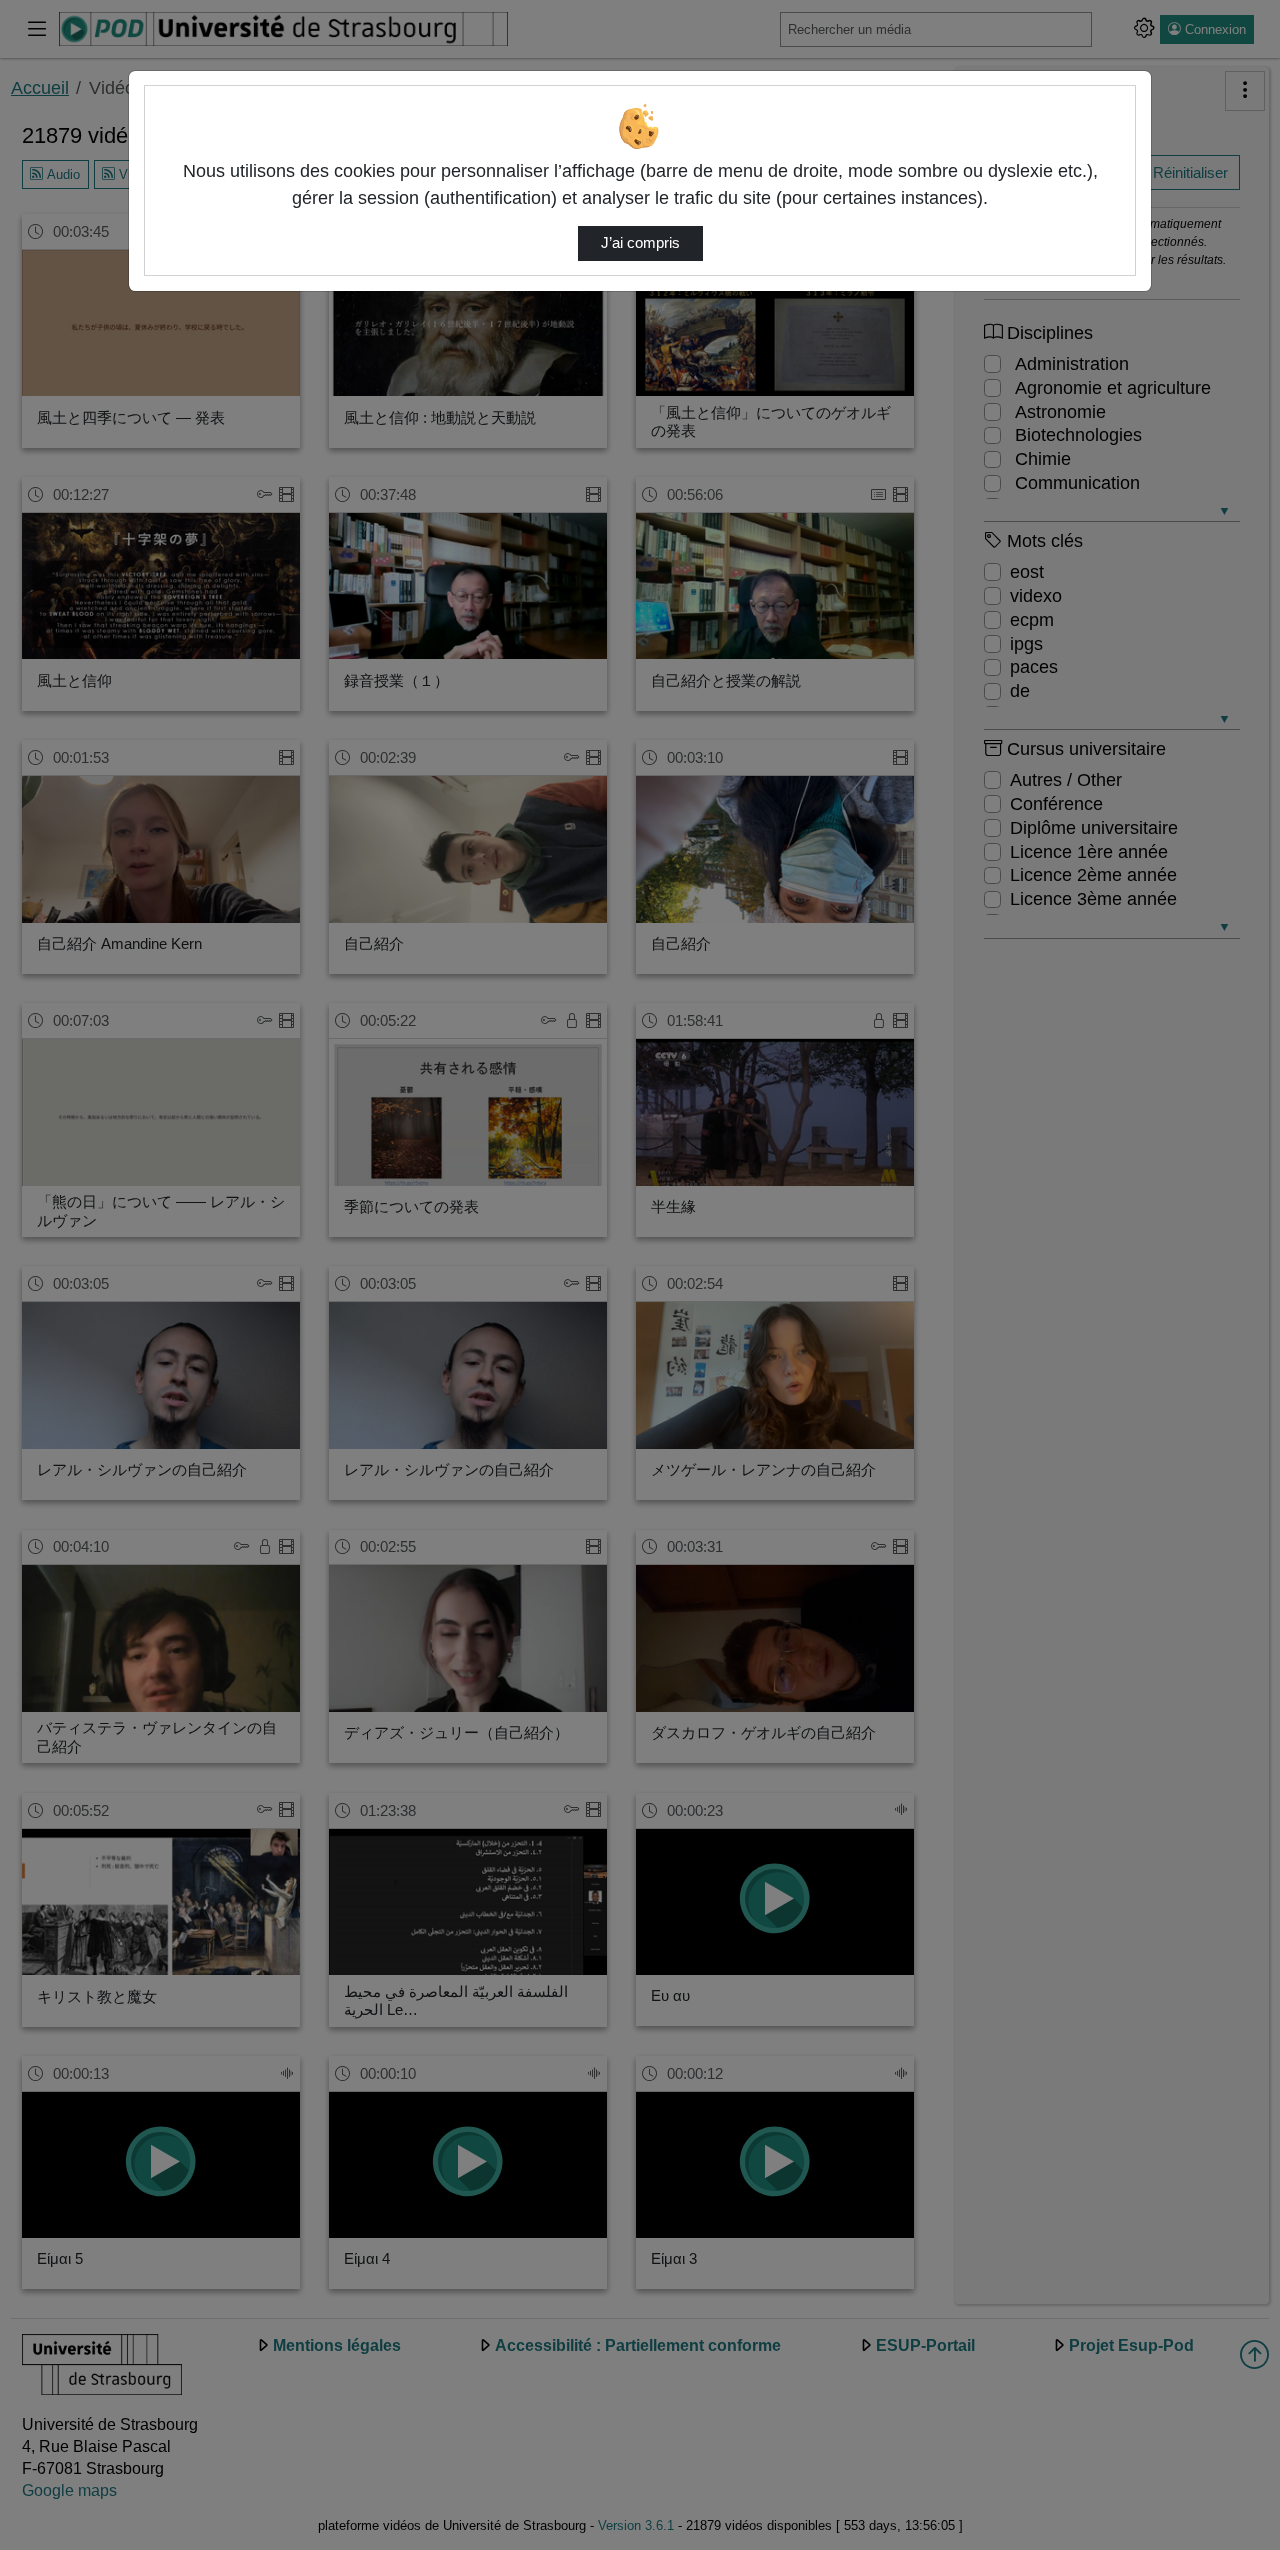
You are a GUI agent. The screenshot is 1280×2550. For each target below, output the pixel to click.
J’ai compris (640, 243)
